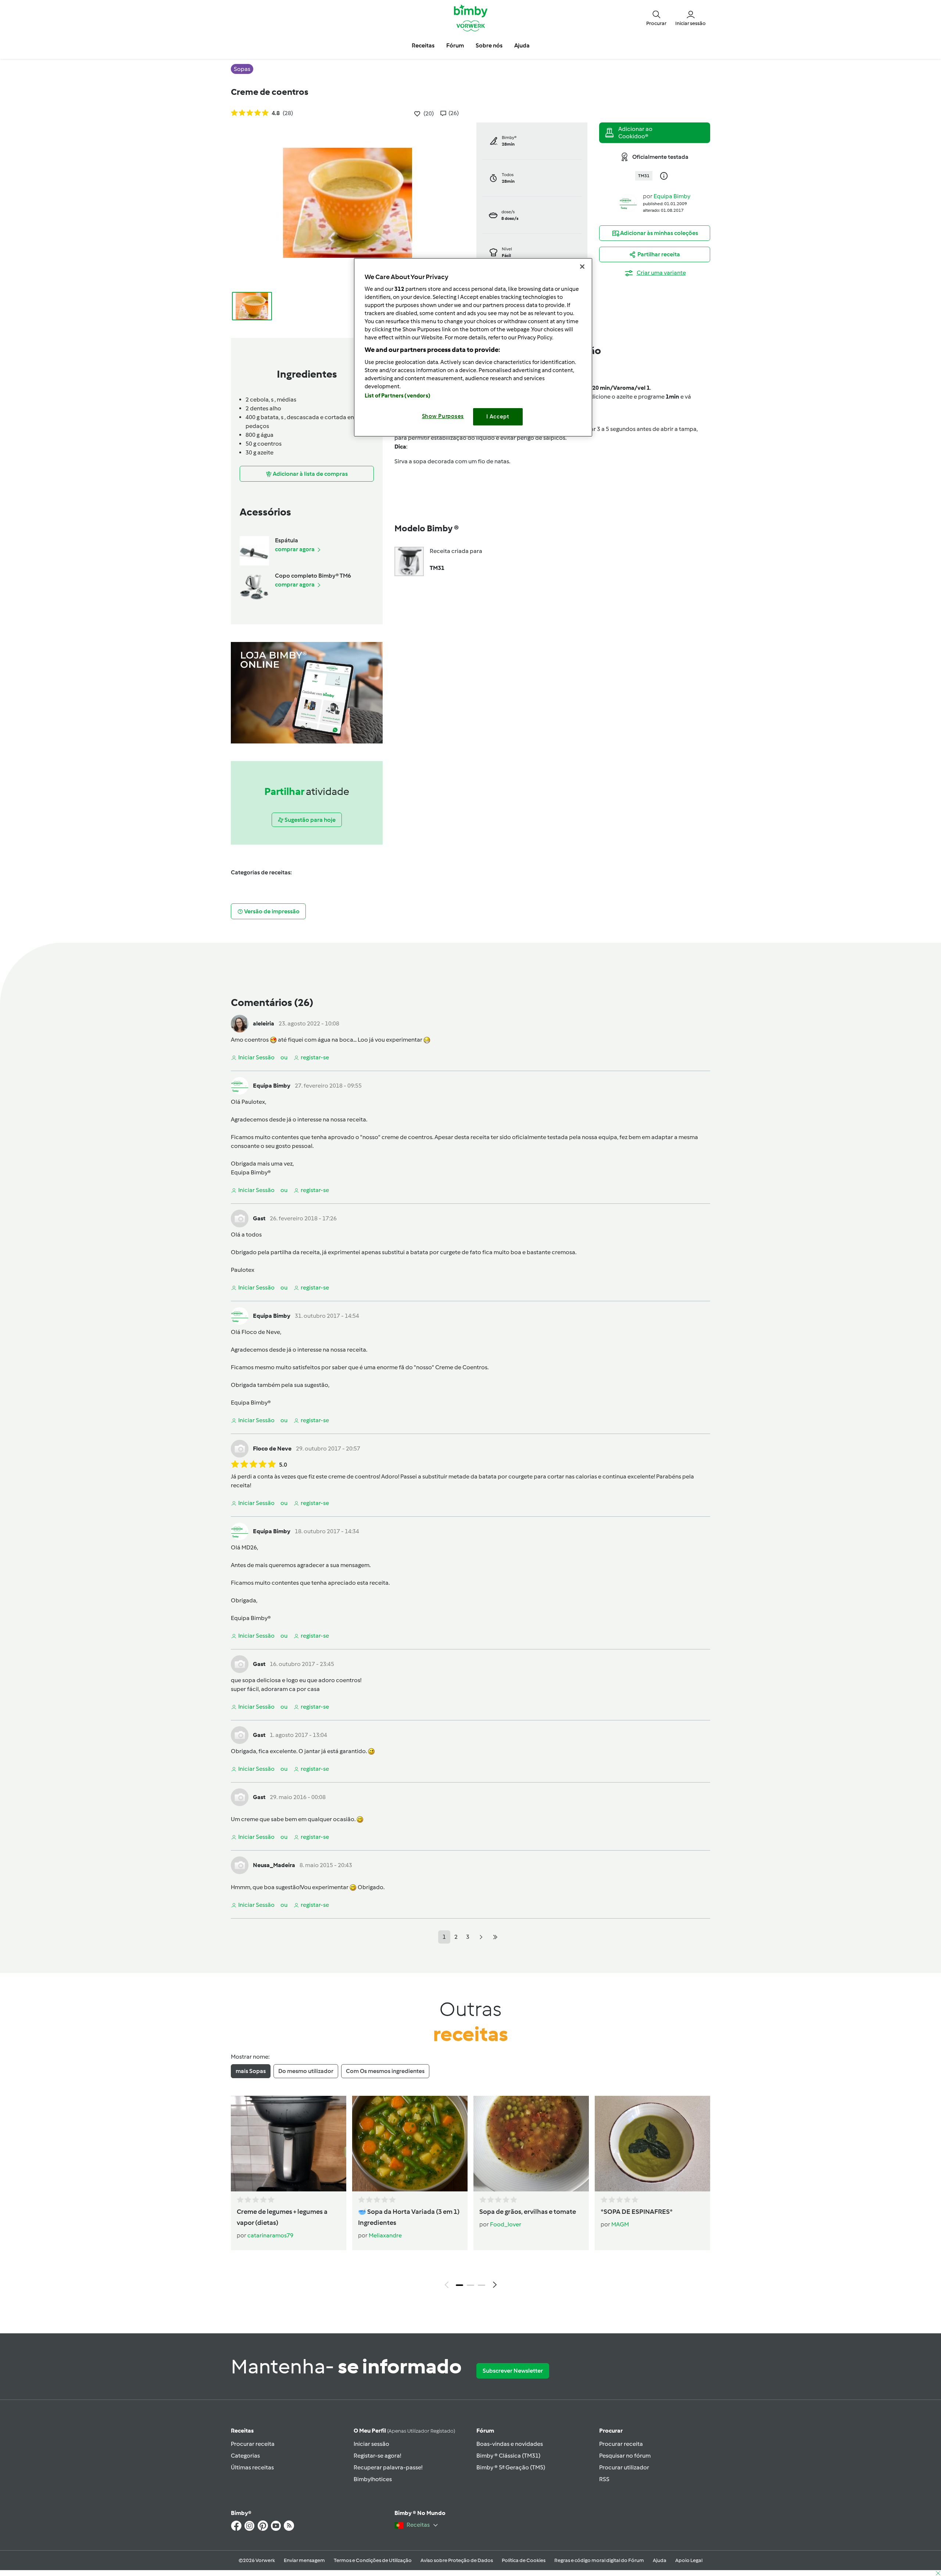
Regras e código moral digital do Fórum (599, 2560)
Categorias (245, 2456)
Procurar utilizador (624, 2467)
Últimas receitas (252, 2467)
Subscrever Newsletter (513, 2371)
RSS (604, 2479)
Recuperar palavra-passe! (388, 2467)
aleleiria (264, 1023)
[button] (656, 18)
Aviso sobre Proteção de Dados (457, 2560)
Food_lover (506, 2224)
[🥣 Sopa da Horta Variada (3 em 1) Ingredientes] (410, 2144)
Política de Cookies (524, 2560)
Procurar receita (253, 2444)
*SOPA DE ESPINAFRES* (637, 2212)
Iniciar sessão (371, 2444)
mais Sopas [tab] (251, 2071)
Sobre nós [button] (489, 45)
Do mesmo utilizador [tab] (306, 2071)
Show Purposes (443, 416)
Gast (259, 1218)
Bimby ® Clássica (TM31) (508, 2456)
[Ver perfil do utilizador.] (628, 202)
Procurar (611, 2431)
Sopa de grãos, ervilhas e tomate (528, 2212)
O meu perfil (404, 2431)
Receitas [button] (423, 45)
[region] (473, 347)
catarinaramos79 (270, 2235)
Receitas (242, 2431)
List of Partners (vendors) (398, 396)
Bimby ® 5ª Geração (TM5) (511, 2467)
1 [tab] (459, 2285)
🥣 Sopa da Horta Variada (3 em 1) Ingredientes (409, 2217)
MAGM (620, 2224)
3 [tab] (482, 2285)
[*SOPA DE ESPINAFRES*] (652, 2144)
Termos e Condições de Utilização (373, 2560)
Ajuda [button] (522, 45)
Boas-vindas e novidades (510, 2444)
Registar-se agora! (377, 2456)
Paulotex (253, 1102)
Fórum (485, 2431)
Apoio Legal (689, 2560)
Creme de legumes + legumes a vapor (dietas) (282, 2217)
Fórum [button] (455, 45)
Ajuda (660, 2560)
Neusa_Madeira (274, 1865)
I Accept (498, 417)
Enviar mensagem (304, 2560)
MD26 (249, 1547)
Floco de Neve (261, 1332)
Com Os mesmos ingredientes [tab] (385, 2071)
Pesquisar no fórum (625, 2456)
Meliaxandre (385, 2235)
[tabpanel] (470, 2194)
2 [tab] (470, 2285)
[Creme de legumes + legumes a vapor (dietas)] (289, 2144)
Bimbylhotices (373, 2479)
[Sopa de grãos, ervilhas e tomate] (531, 2144)
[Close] (582, 267)
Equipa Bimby (672, 196)
